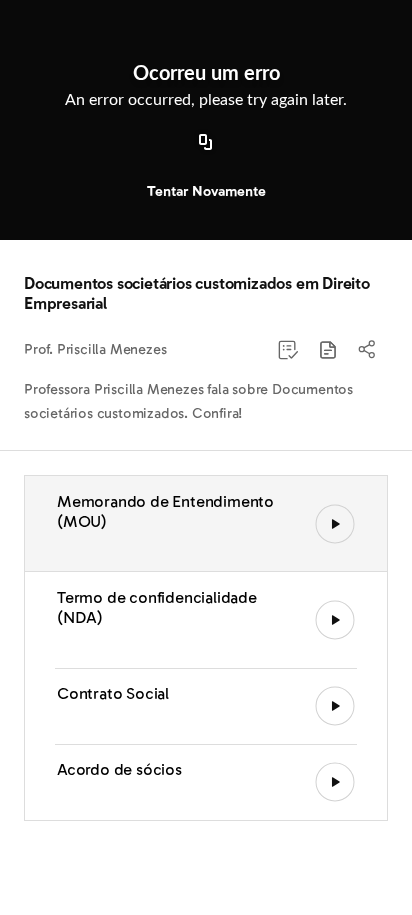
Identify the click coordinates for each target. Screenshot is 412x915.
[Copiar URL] (206, 143)
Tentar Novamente (206, 191)
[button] (328, 350)
